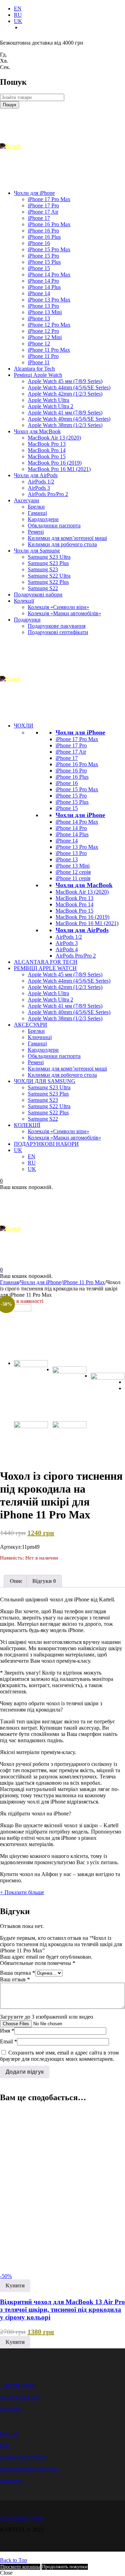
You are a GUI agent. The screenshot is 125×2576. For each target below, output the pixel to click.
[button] (15, 2286)
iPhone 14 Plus (72, 834)
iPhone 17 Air (71, 752)
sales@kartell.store (20, 2397)
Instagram (11, 2409)
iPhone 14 (67, 841)
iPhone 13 (67, 859)
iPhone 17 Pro (71, 745)
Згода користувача (22, 2518)
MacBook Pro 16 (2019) (82, 917)
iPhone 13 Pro (71, 853)
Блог (6, 2445)
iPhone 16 (67, 783)
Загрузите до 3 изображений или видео (47, 2017)
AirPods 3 (67, 943)
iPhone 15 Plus (72, 802)
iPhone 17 (67, 758)
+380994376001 (18, 2386)
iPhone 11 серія (73, 878)
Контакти (11, 2481)
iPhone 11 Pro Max (84, 1282)
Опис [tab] (16, 1581)
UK (18, 21)
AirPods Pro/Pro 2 (76, 956)
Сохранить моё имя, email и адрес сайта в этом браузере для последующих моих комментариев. (59, 2056)
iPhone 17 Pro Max (77, 739)
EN (18, 9)
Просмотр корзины (20, 2567)
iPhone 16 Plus (72, 777)
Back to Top (14, 2560)
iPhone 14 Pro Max (77, 822)
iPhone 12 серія (73, 872)
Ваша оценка (18, 1973)
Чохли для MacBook (84, 885)
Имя (7, 2031)
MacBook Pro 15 (74, 911)
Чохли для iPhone (80, 732)
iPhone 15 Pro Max (77, 789)
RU (18, 15)
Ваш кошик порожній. (26, 1187)
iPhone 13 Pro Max (77, 847)
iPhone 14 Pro (71, 828)
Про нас (10, 2434)
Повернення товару (23, 2457)
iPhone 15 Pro (71, 796)
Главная (9, 1282)
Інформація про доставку (30, 2469)
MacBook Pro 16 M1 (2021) (87, 923)
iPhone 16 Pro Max (77, 764)
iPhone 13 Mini (73, 866)
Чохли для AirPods (82, 930)
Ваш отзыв (15, 1979)
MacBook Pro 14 (74, 904)
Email (9, 2041)
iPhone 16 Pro (71, 771)
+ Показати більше (22, 1892)
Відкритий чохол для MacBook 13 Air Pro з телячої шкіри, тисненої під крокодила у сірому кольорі (62, 2310)
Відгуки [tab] (44, 1581)
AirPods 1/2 (69, 937)
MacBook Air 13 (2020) (82, 892)
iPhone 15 (67, 808)
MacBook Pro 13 (74, 898)
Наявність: (12, 1558)
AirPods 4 (67, 949)
